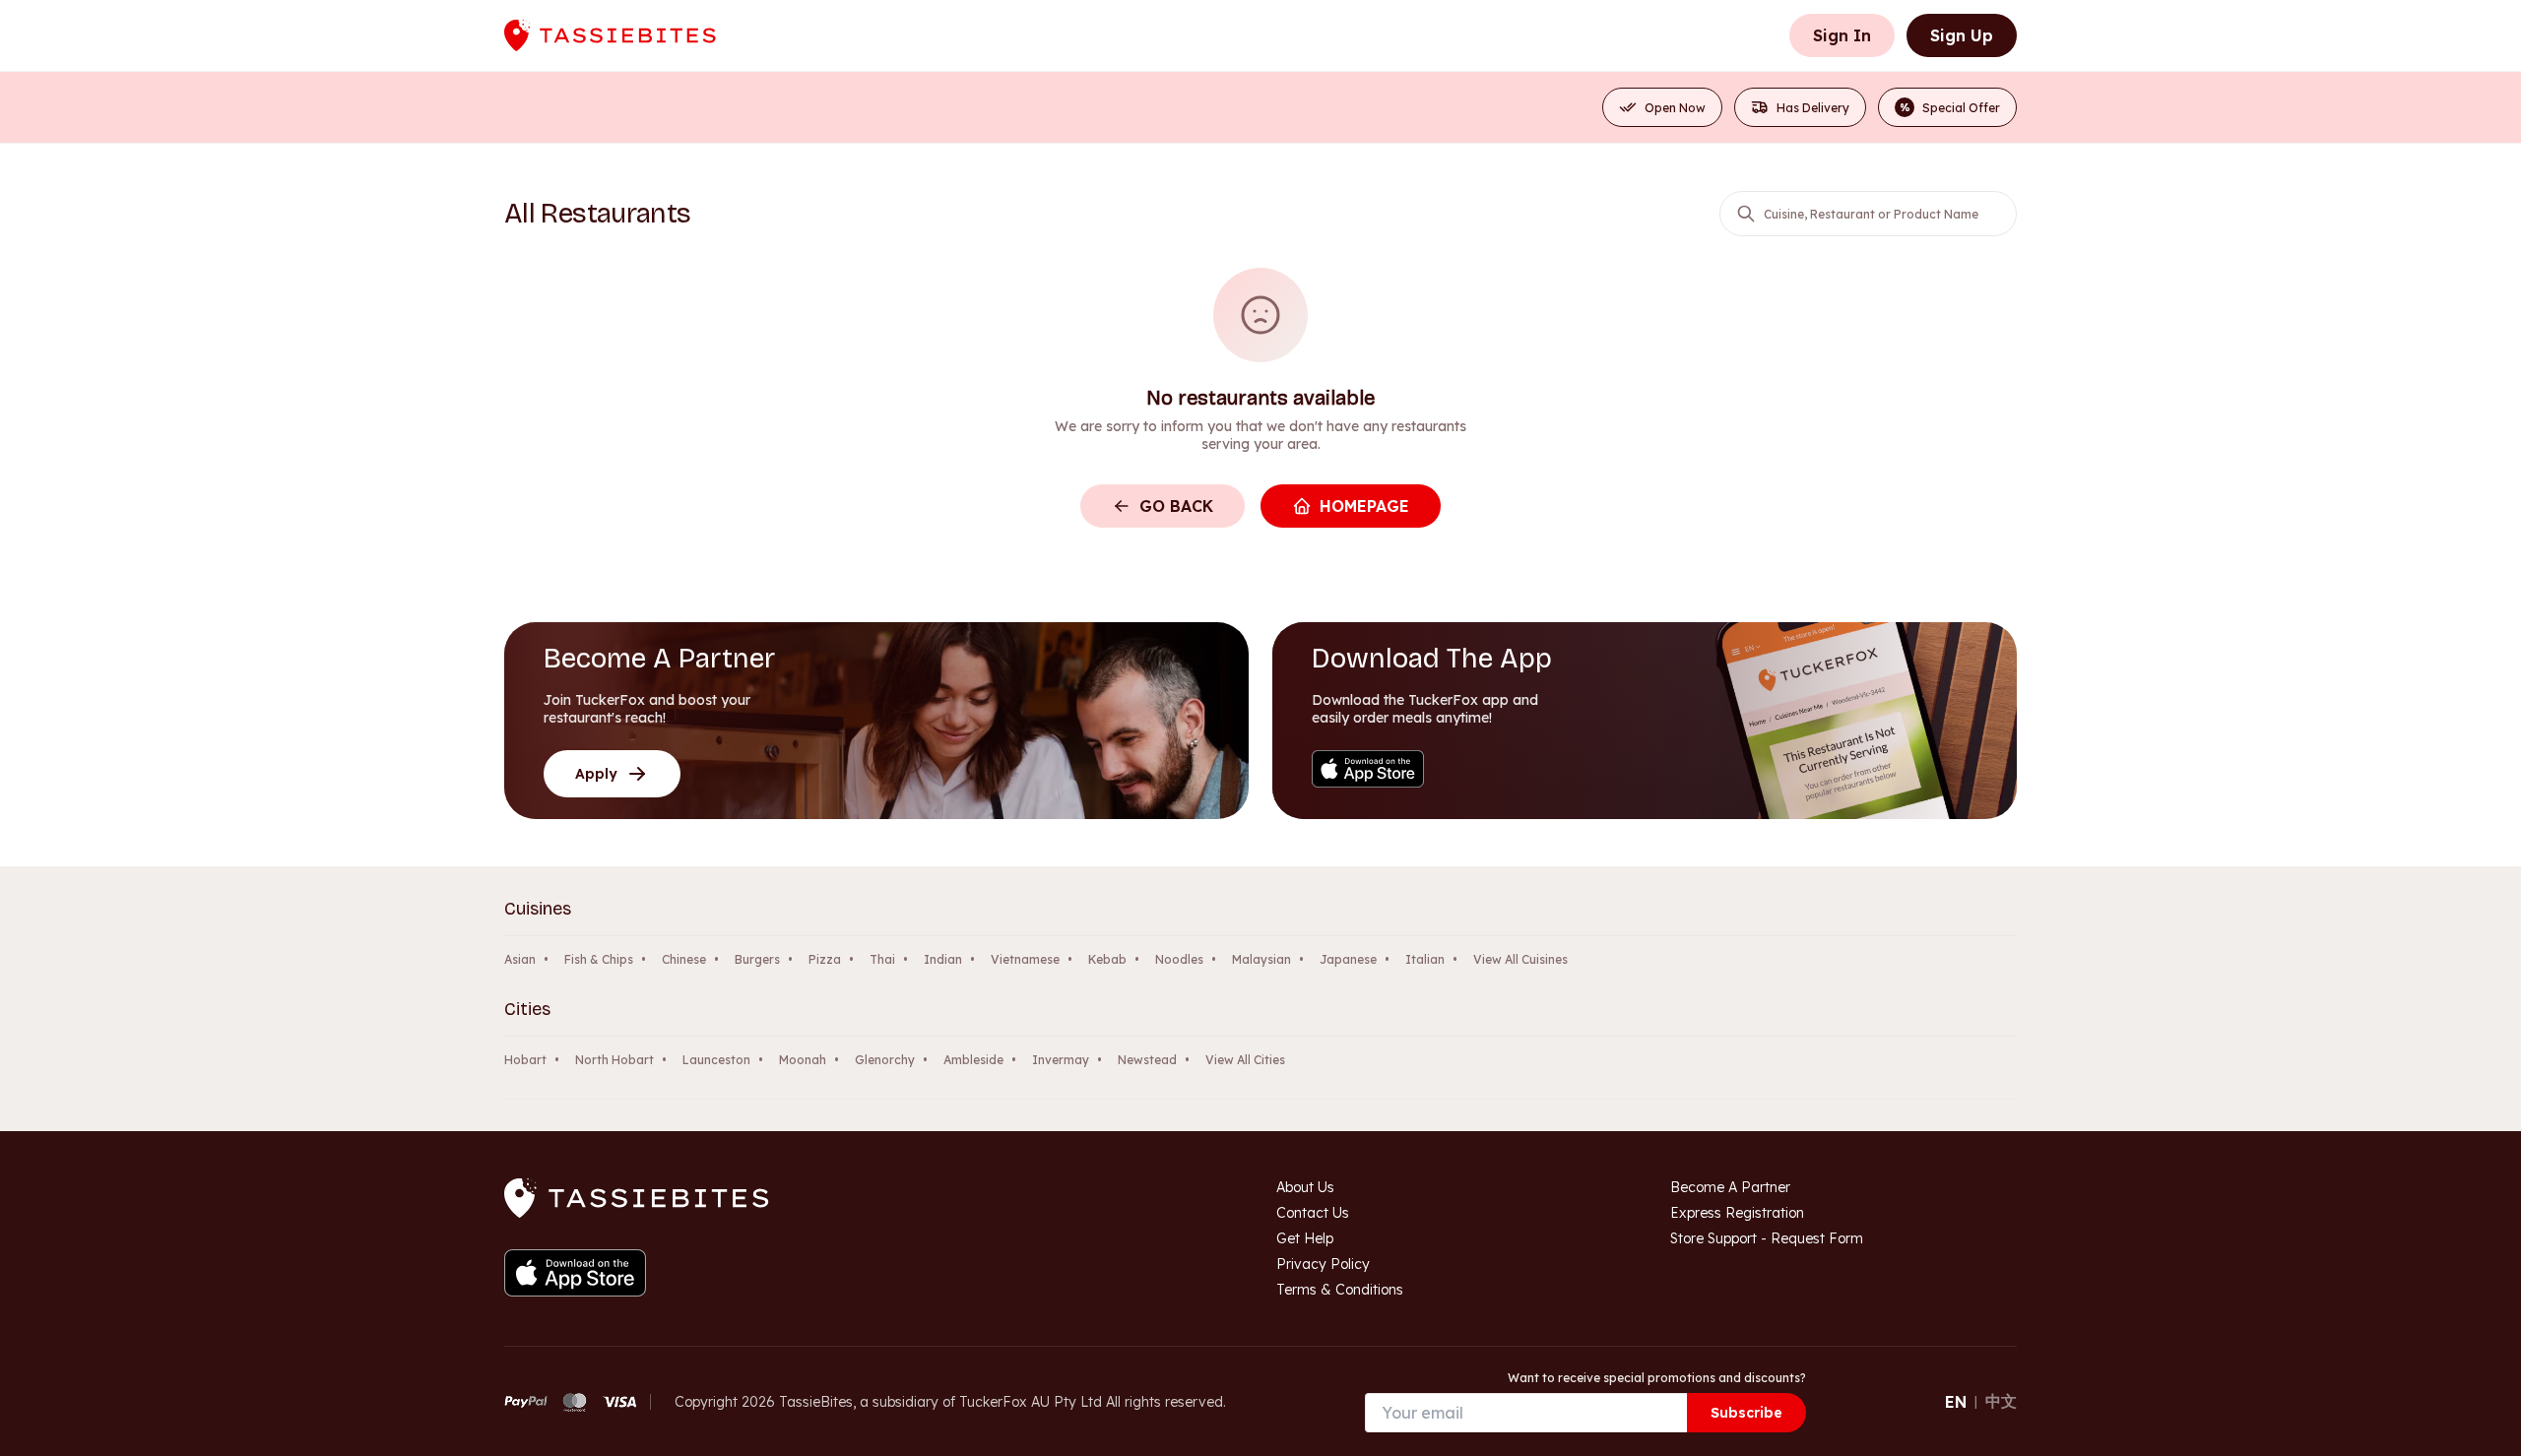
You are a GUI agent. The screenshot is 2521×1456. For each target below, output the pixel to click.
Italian (1425, 959)
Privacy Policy (1323, 1264)
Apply (596, 774)
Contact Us (1313, 1213)
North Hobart (614, 1060)
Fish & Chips (599, 959)
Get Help (1305, 1238)
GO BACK (1176, 506)
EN (1956, 1402)
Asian (520, 959)
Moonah (803, 1060)
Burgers (757, 959)
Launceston (716, 1060)
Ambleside (973, 1060)
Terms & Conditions (1340, 1290)
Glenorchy (885, 1060)
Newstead (1147, 1060)
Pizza (825, 959)
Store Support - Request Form (1767, 1238)
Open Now (1675, 108)
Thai (882, 959)
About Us (1305, 1187)
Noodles (1179, 959)
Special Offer (1950, 108)
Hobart (525, 1060)
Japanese (1348, 959)
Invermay (1061, 1060)
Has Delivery (1813, 108)
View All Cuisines (1520, 959)
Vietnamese (1025, 959)
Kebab (1107, 959)
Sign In (1842, 35)
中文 (2001, 1401)
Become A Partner (1730, 1187)
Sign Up (1962, 35)
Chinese (684, 959)
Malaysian (1261, 959)
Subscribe (1746, 1413)
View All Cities (1245, 1060)
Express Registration (1737, 1213)
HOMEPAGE (1364, 506)
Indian (943, 959)
